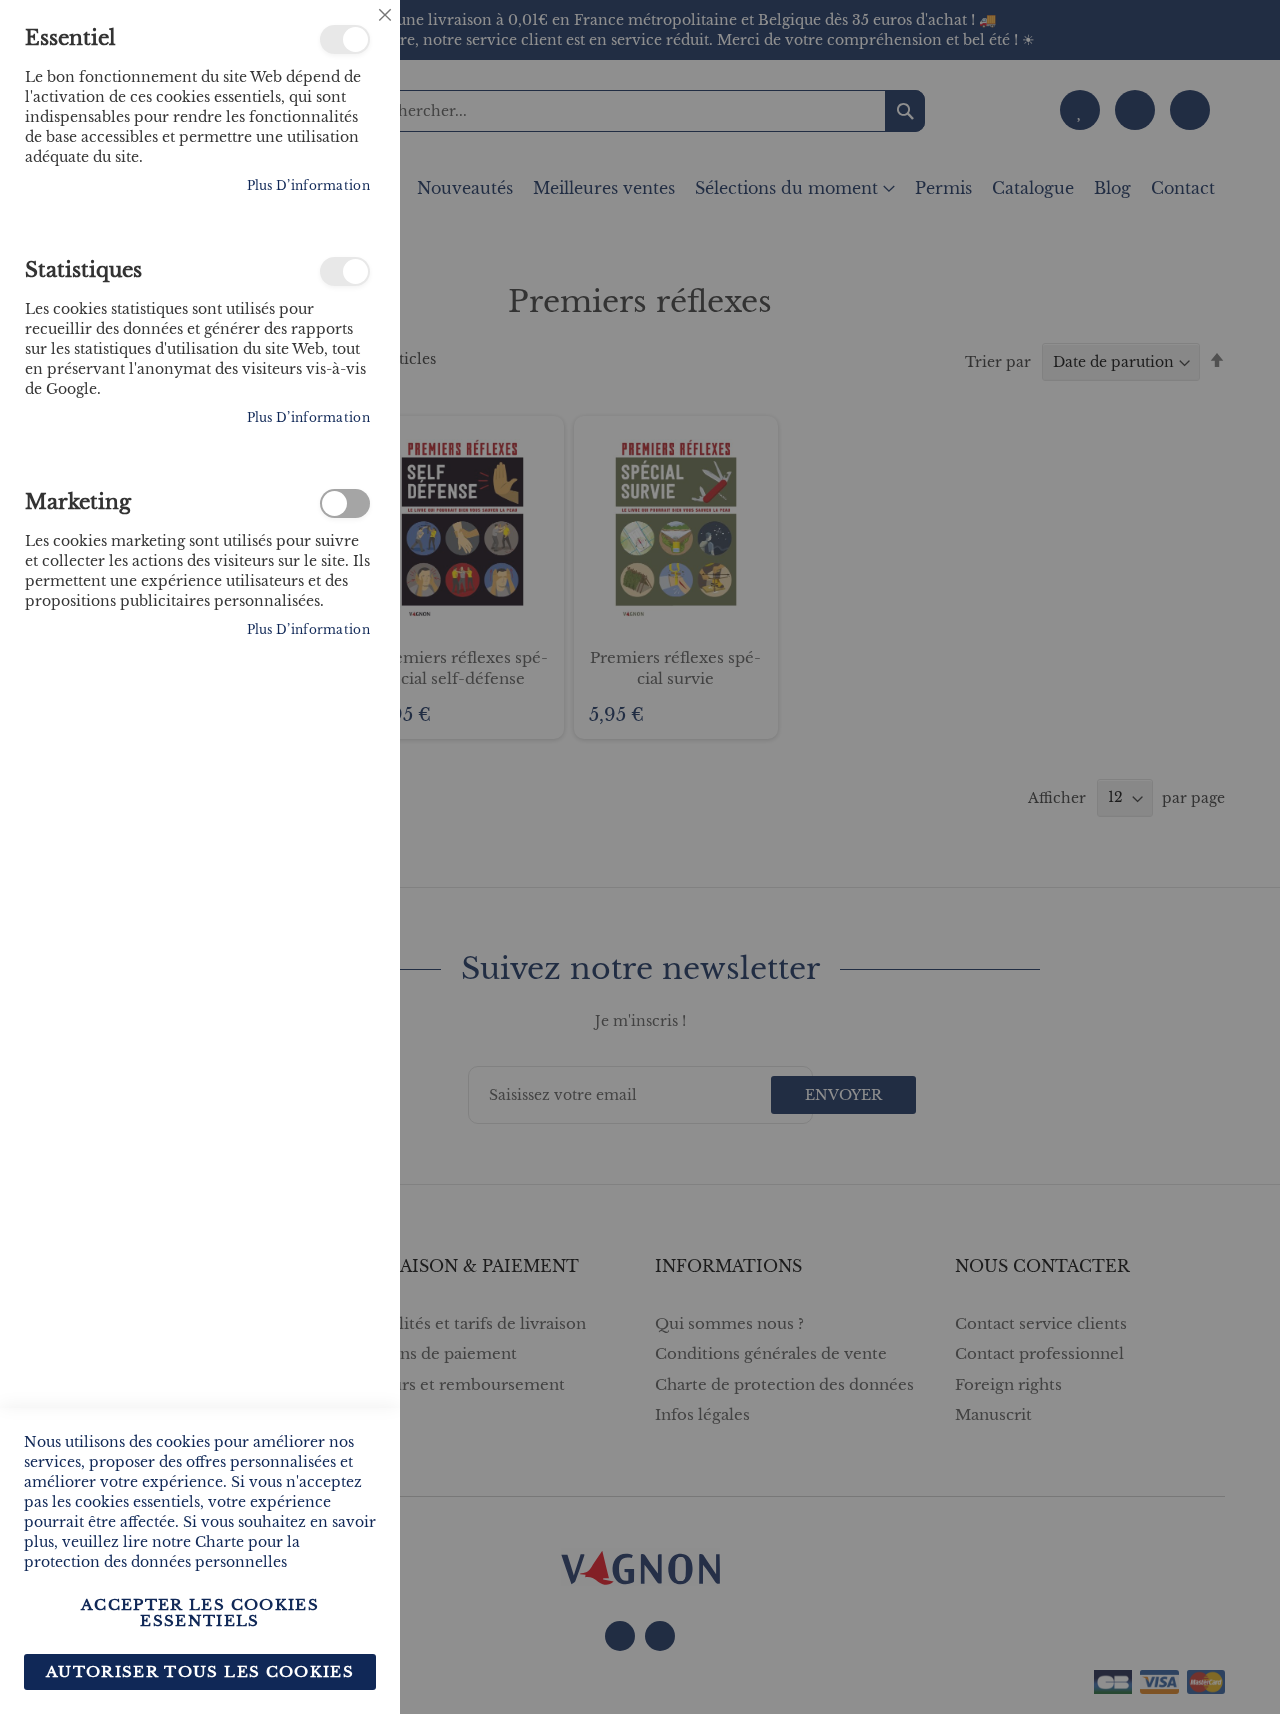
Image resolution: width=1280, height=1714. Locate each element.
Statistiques (345, 271)
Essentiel (345, 39)
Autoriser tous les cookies (200, 1671)
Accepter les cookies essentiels (200, 1612)
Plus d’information (308, 185)
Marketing (345, 503)
